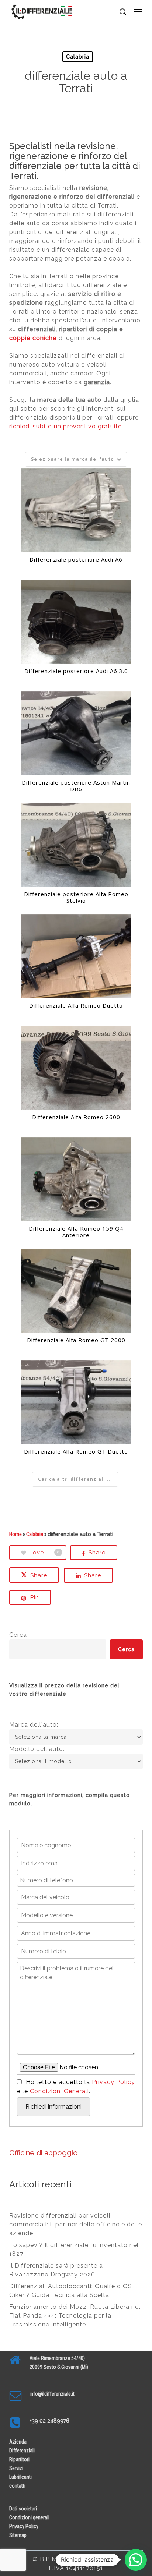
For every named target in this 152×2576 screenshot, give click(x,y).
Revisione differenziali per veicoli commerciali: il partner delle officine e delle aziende (76, 2224)
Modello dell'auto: (37, 1749)
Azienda (18, 2442)
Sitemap (18, 2535)
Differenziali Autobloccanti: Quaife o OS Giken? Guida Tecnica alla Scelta (71, 2291)
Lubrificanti (20, 2477)
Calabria (78, 57)
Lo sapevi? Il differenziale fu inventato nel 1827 (74, 2249)
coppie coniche (33, 338)
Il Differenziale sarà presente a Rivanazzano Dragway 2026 (56, 2270)
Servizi (16, 2468)
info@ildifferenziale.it (52, 2394)
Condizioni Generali (59, 2091)
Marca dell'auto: (34, 1725)
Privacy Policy (113, 2082)
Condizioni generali (29, 2517)
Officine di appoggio (44, 2153)
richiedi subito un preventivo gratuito (66, 426)
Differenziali (22, 2451)
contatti (17, 2486)
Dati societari (23, 2509)
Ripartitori (19, 2459)
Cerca (18, 1635)
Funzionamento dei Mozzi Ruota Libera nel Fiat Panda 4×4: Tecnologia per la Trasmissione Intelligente (75, 2316)
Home (15, 1534)
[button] (138, 12)
